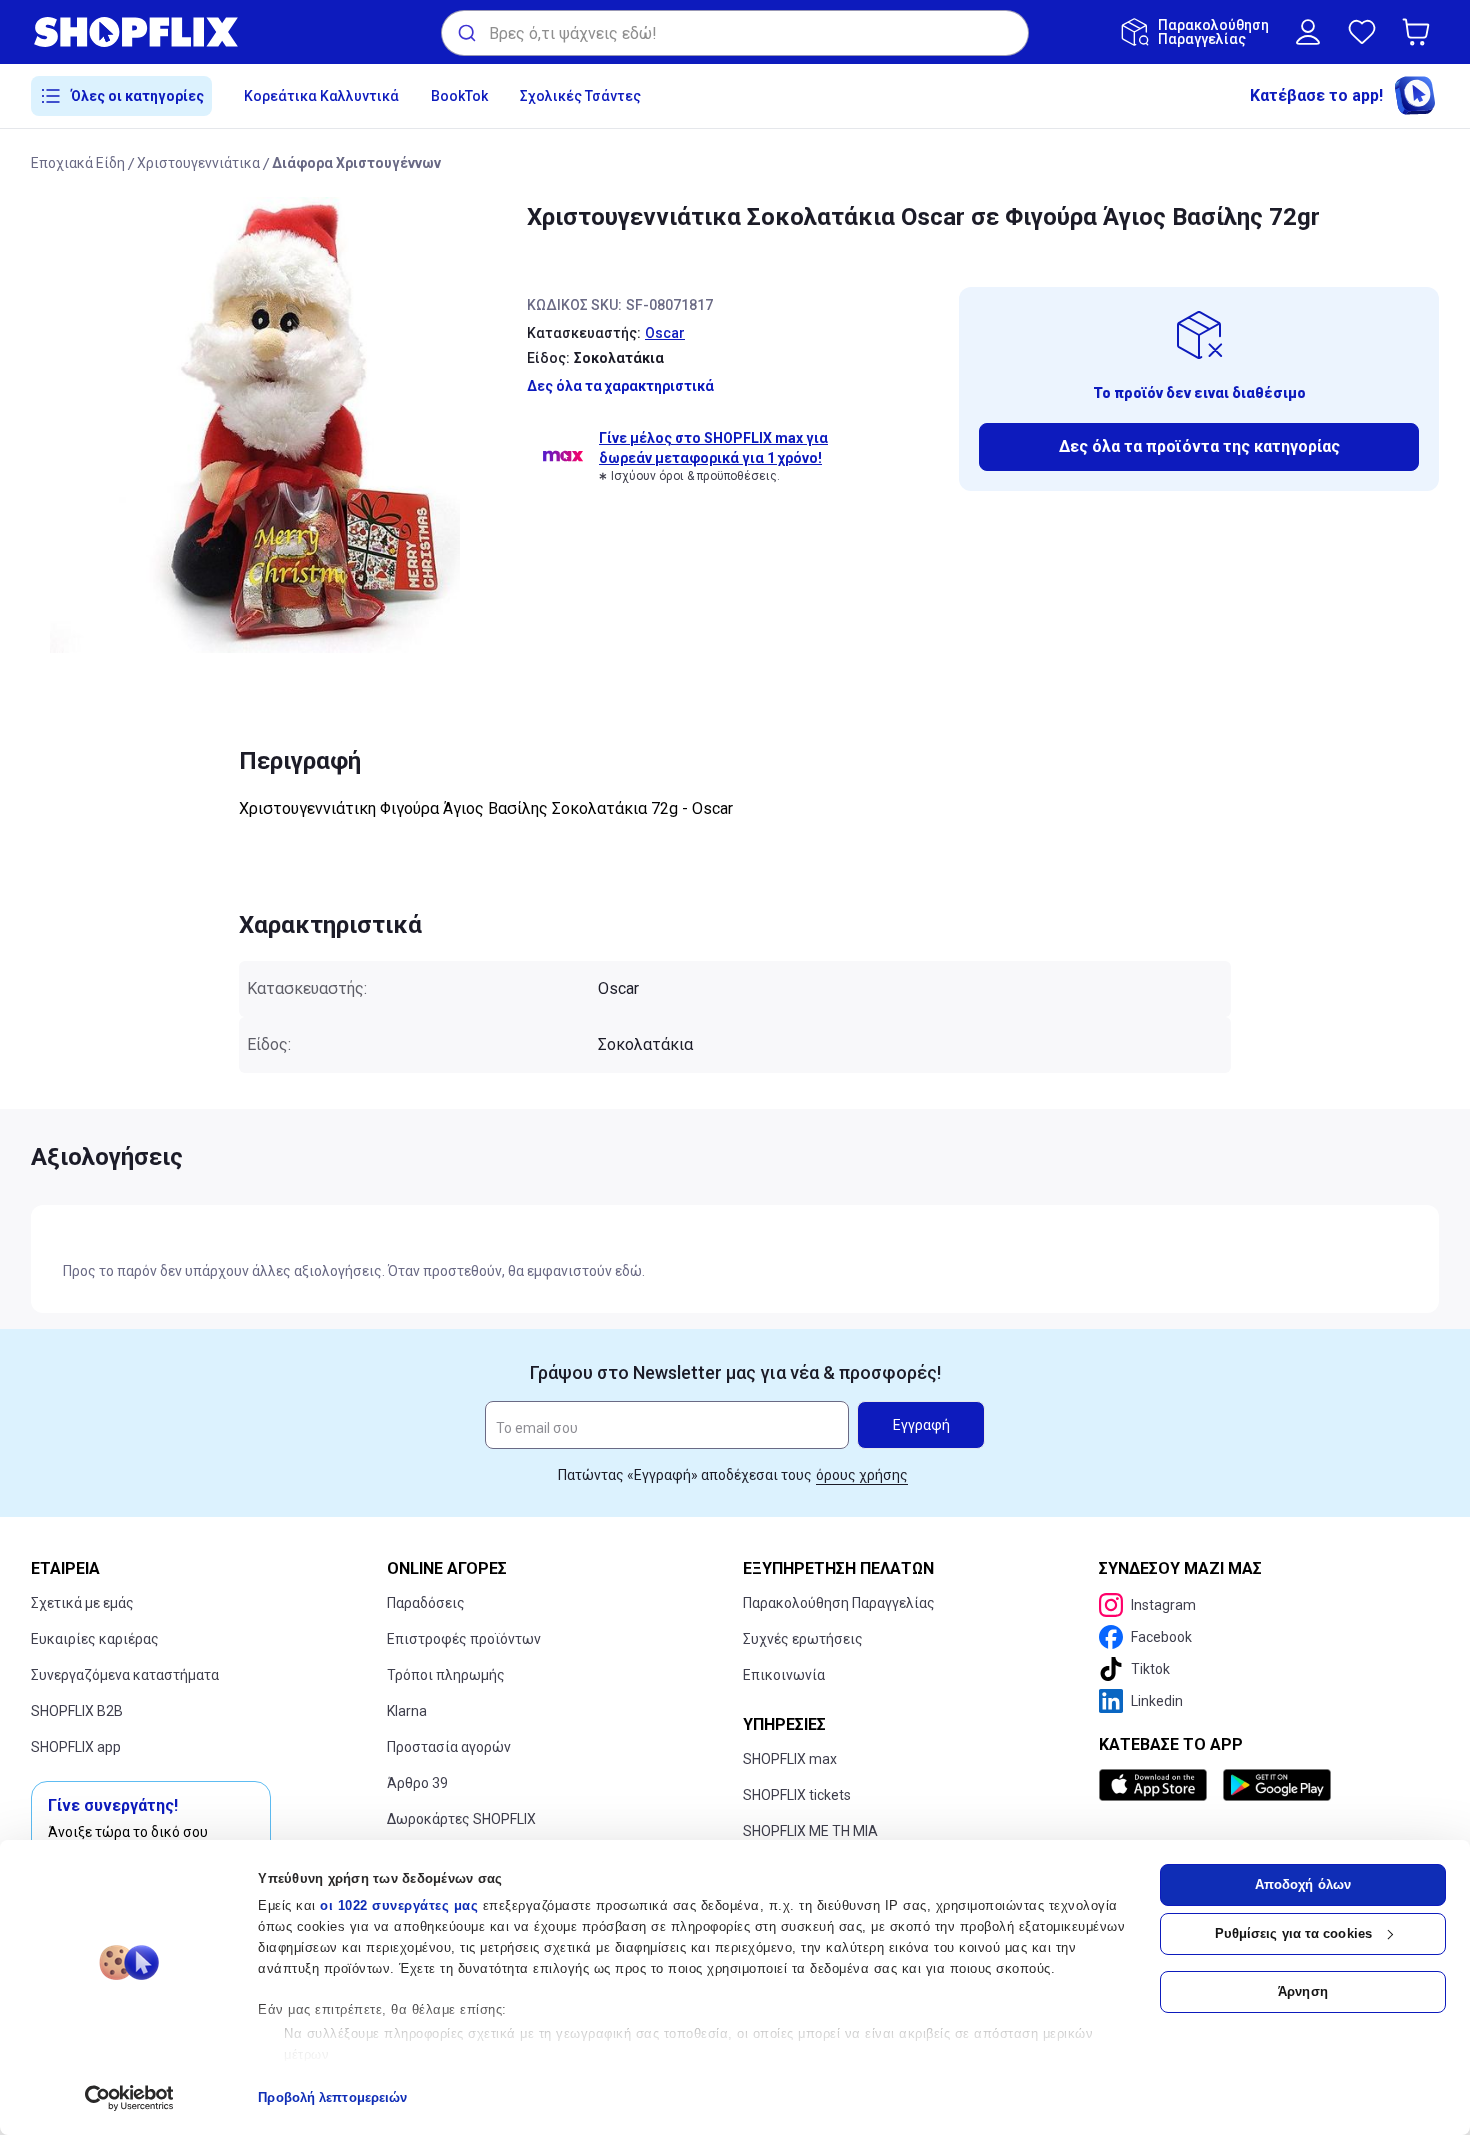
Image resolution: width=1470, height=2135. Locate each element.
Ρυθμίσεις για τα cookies (1293, 1933)
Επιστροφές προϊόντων (464, 1639)
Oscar (665, 333)
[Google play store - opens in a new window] (1277, 1785)
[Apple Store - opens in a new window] (1157, 1785)
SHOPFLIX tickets (797, 1795)
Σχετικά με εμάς (82, 1603)
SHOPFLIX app (76, 1747)
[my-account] (1308, 32)
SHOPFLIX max (790, 1759)
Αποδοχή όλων (1303, 1884)
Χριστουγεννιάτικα (198, 163)
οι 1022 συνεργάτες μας (399, 1905)
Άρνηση (1303, 1991)
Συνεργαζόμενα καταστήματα (125, 1675)
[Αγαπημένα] (1362, 32)
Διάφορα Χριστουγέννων (356, 163)
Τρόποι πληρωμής (446, 1675)
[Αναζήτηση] (465, 33)
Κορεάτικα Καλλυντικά (321, 96)
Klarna (407, 1711)
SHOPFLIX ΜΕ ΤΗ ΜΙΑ (810, 1831)
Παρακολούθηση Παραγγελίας (839, 1603)
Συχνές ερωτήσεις (803, 1639)
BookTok (459, 96)
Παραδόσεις (426, 1603)
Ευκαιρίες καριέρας (95, 1639)
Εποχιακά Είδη (78, 163)
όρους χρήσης (862, 1475)
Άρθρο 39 (417, 1783)
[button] (1420, 32)
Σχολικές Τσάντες (580, 96)
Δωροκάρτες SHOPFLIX (461, 1819)
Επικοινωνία (784, 1675)
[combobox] (735, 33)
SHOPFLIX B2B (77, 1711)
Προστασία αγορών (449, 1747)
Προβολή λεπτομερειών (332, 2097)
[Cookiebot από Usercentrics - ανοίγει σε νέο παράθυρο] (129, 2098)
